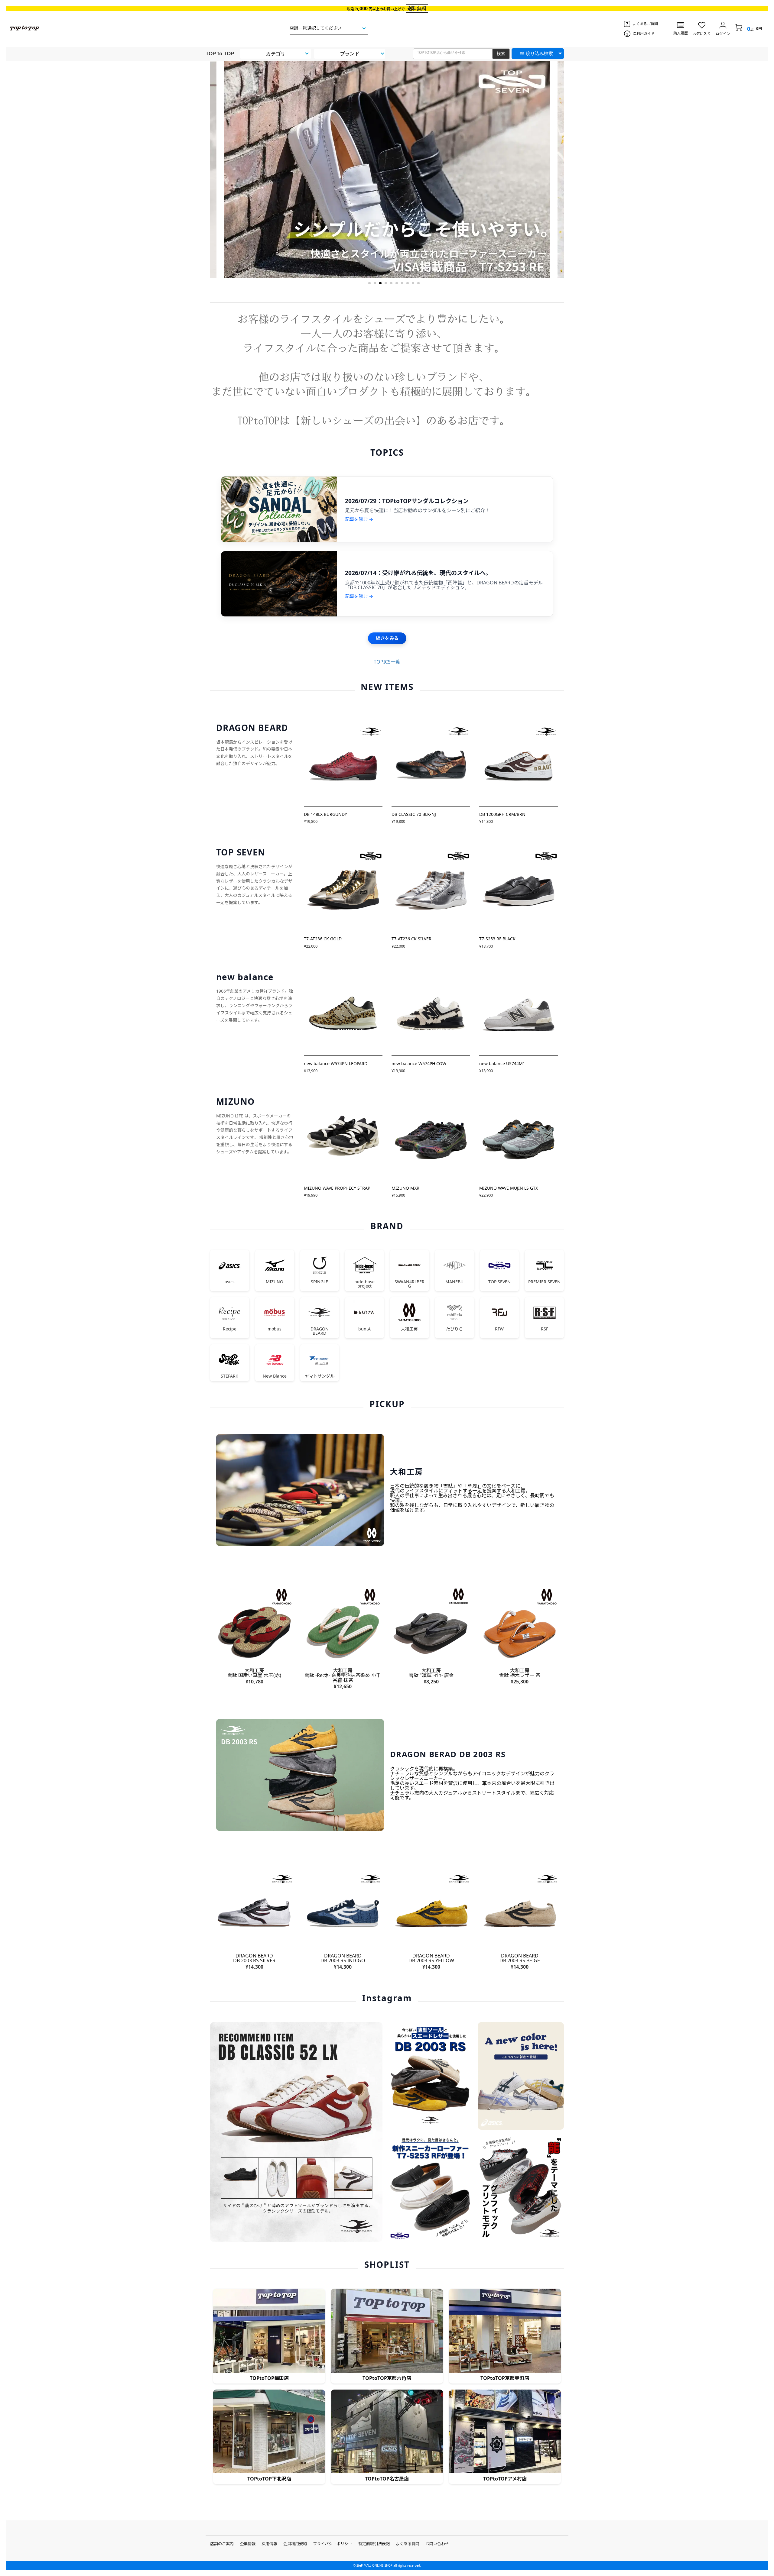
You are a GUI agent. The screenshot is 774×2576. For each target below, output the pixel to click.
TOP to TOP (220, 54)
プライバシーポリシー (333, 2544)
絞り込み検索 (539, 53)
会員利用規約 (295, 2544)
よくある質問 (408, 2544)
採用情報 (269, 2544)
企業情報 (248, 2544)
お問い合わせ (437, 2544)
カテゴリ (276, 54)
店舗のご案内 (222, 2544)
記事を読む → (359, 519)
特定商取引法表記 (374, 2544)
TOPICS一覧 (387, 662)
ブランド (350, 54)
